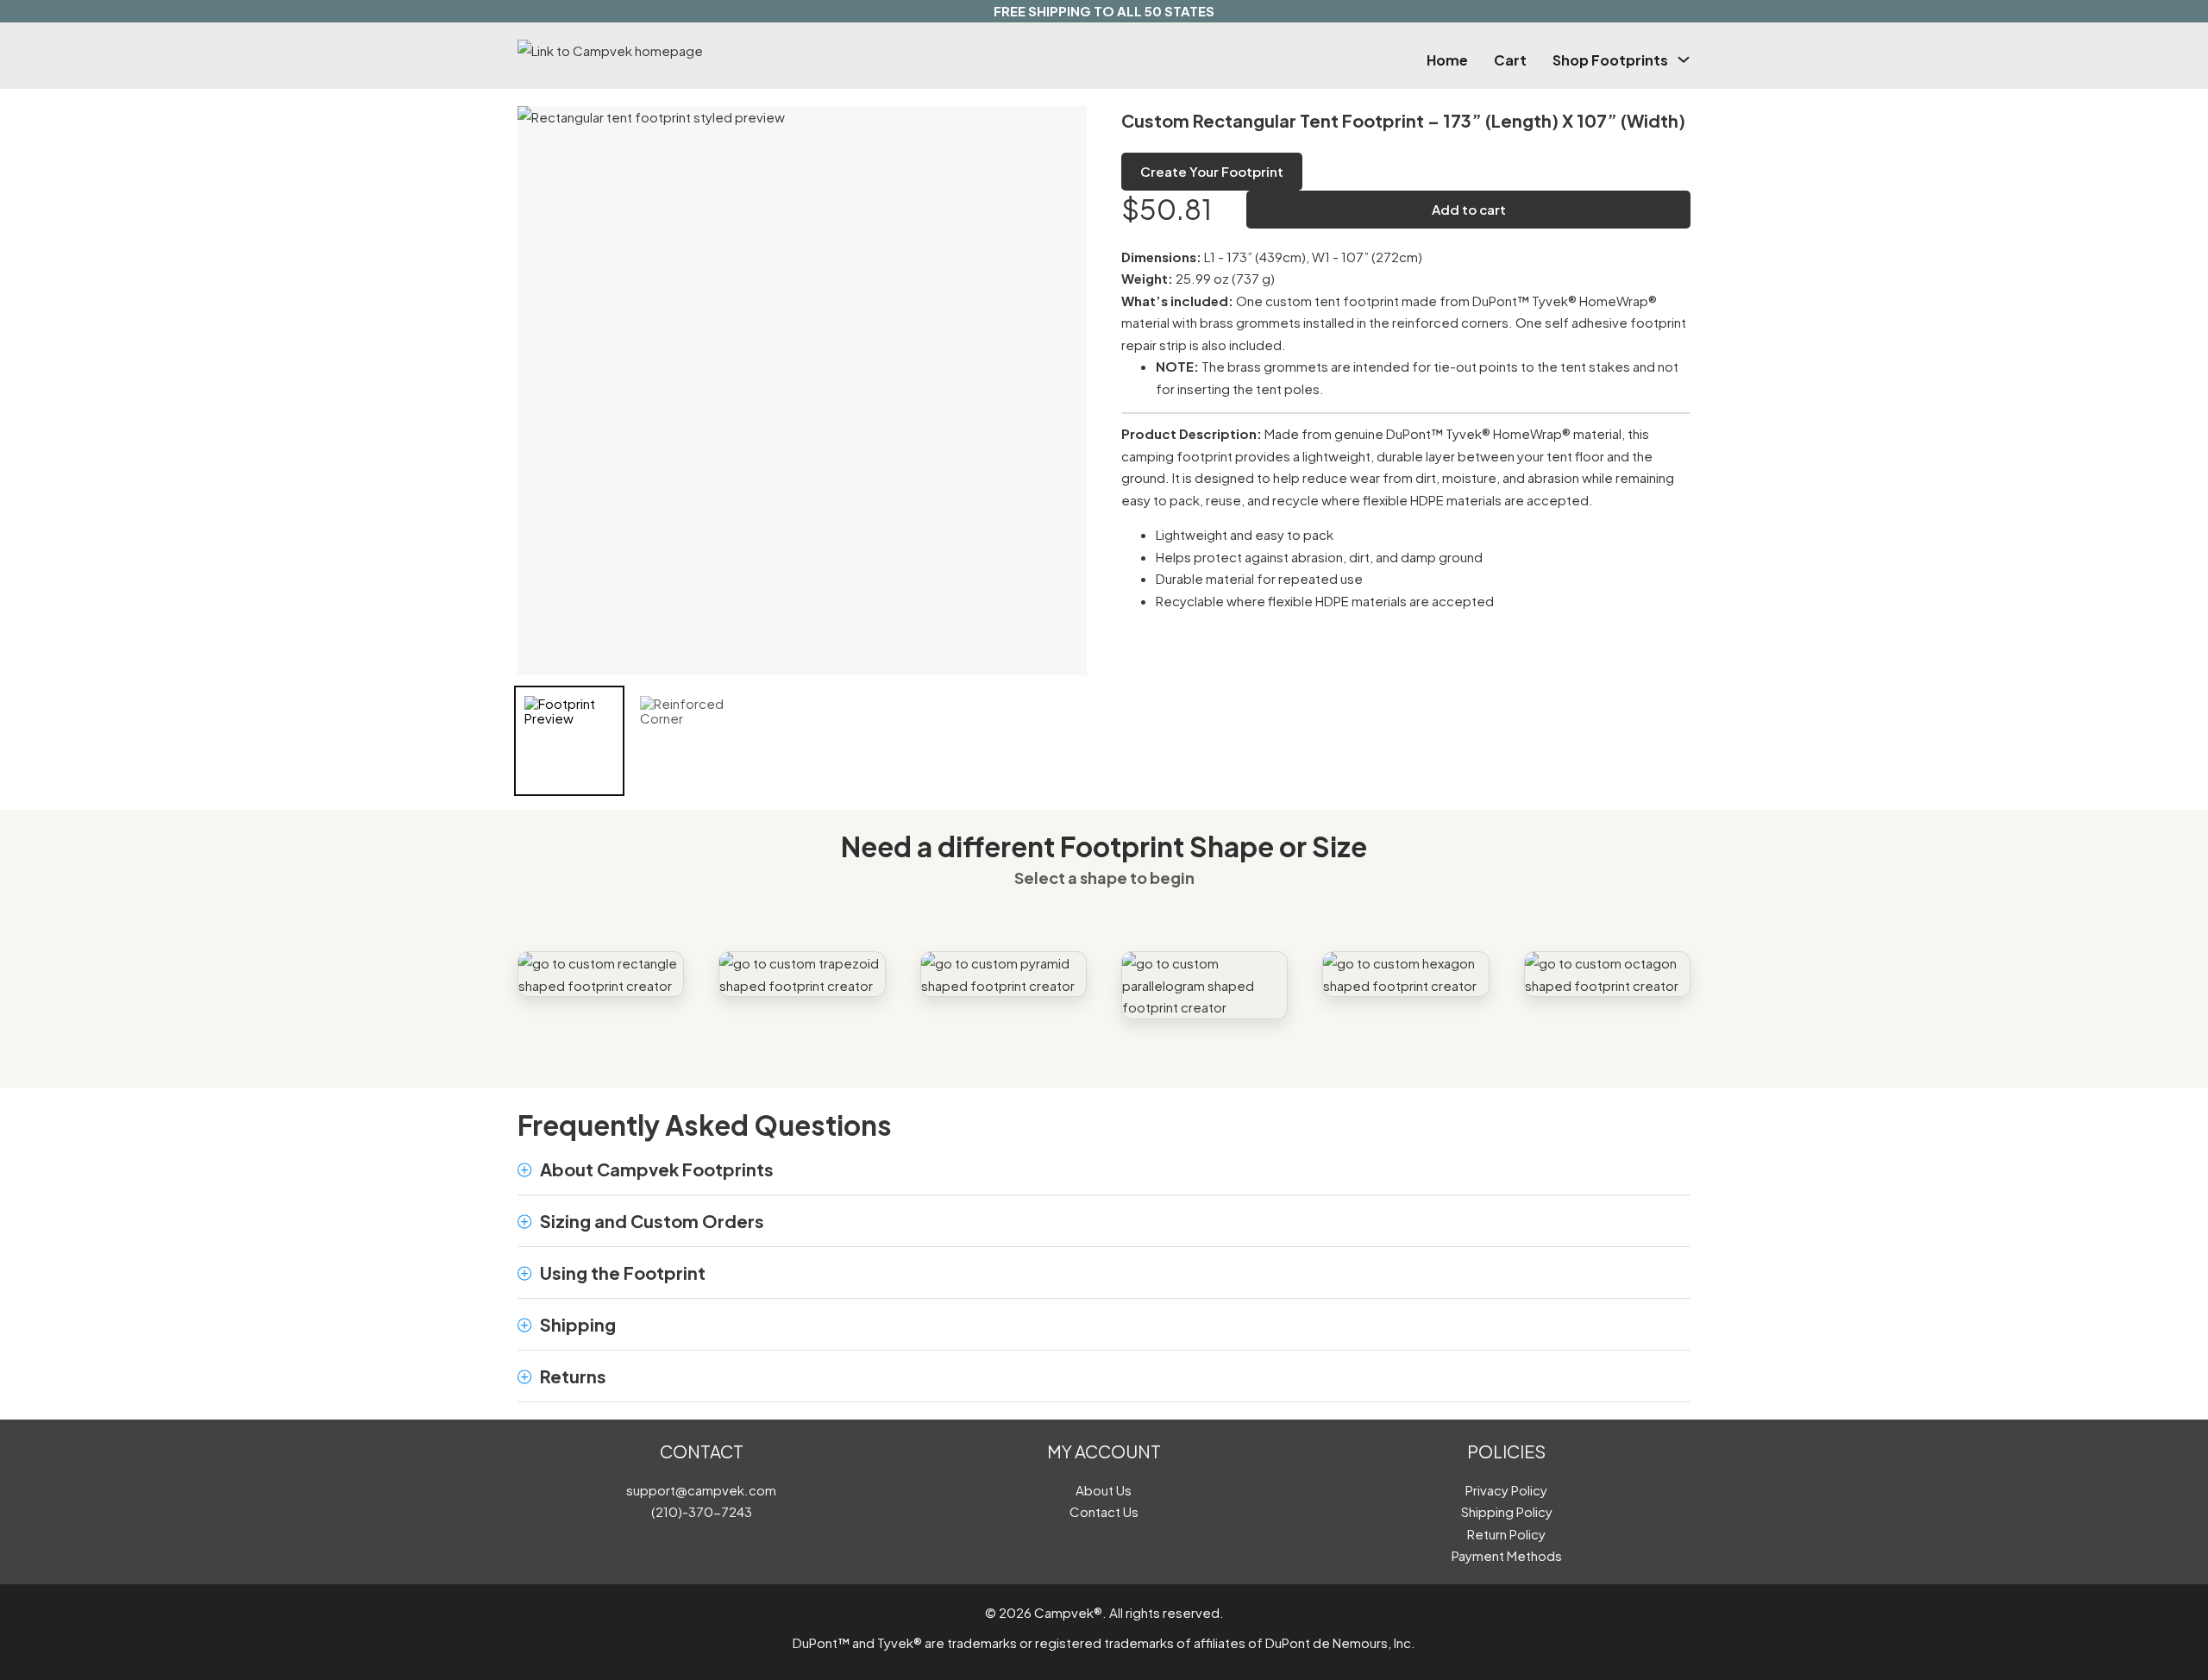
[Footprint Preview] (569, 741)
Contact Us (1104, 1511)
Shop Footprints (1610, 60)
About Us (1104, 1490)
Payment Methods (1507, 1555)
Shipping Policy (1507, 1511)
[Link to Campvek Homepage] (693, 51)
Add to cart (1469, 209)
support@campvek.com (701, 1490)
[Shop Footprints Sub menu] (1684, 60)
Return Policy (1506, 1534)
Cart (1510, 60)
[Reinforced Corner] (685, 741)
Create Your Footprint (1212, 171)
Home (1447, 60)
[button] (1104, 1169)
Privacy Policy (1506, 1490)
